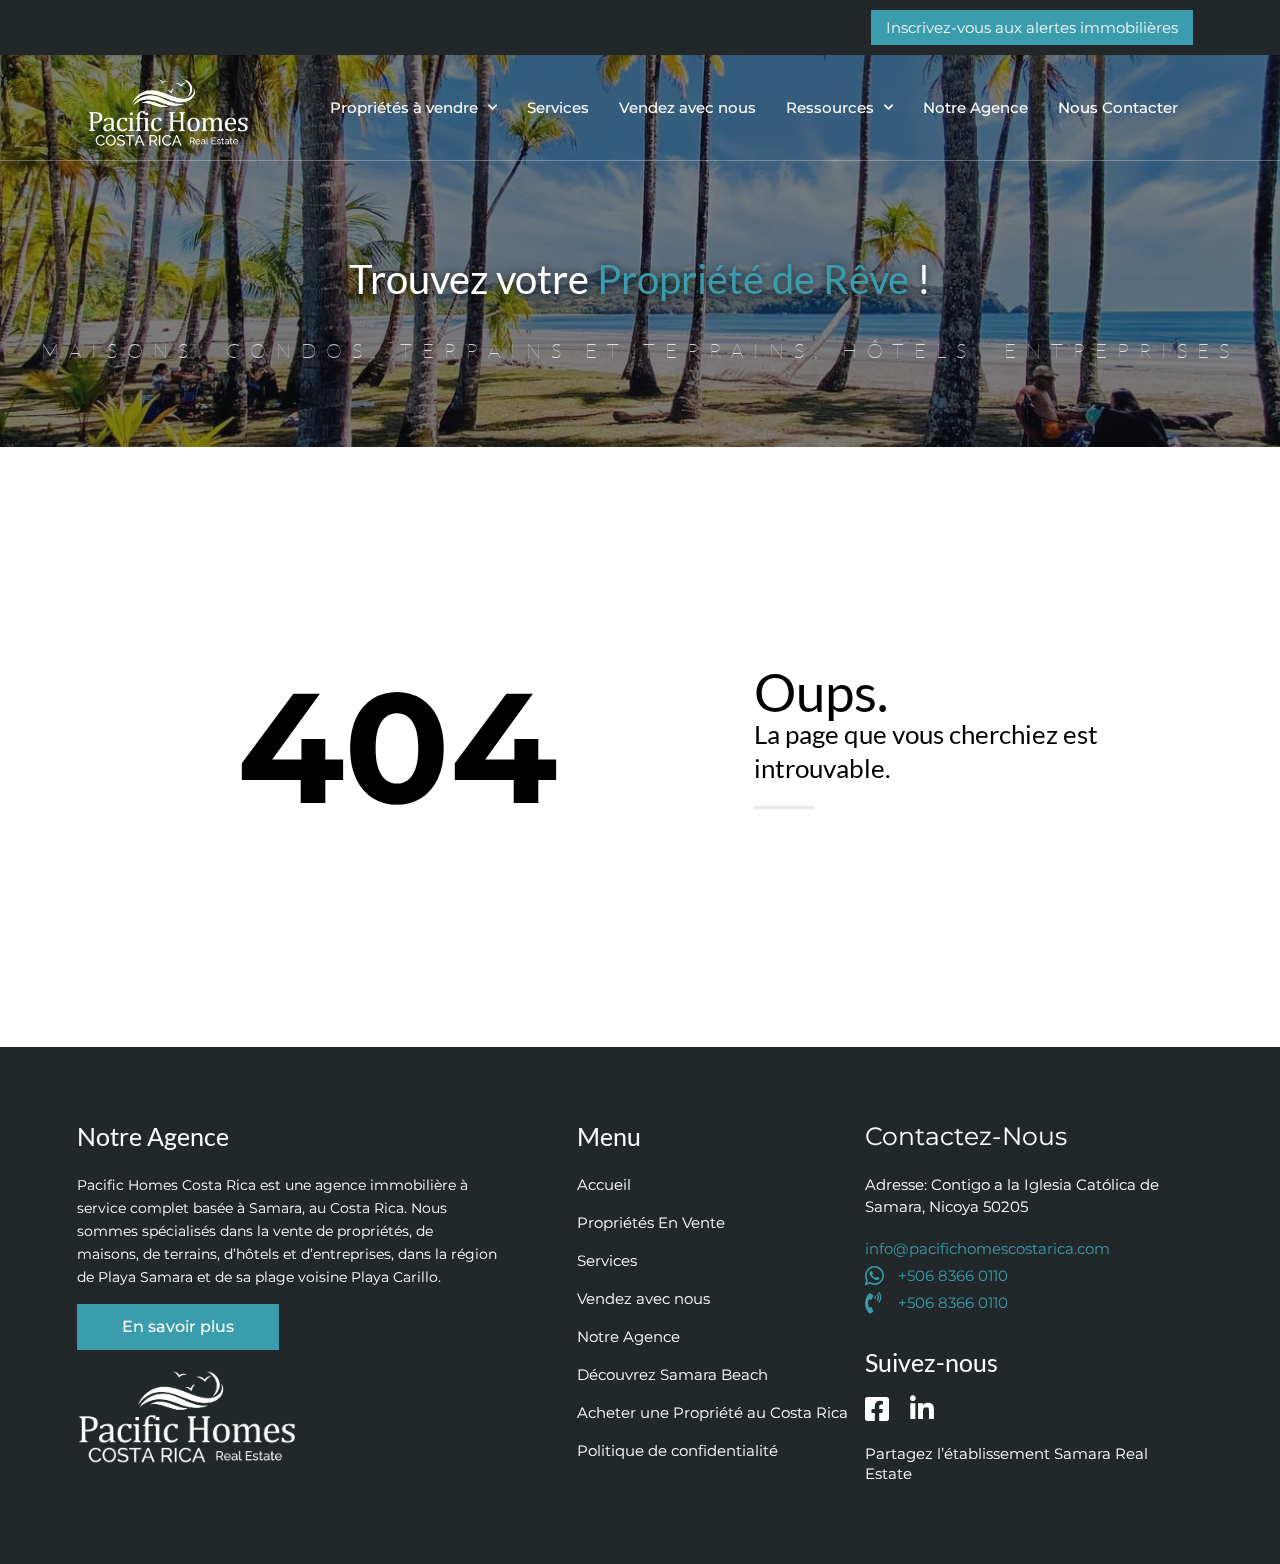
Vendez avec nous (687, 107)
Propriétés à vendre (404, 107)
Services (558, 107)
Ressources (830, 107)
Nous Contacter (1118, 107)
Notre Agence (975, 107)
